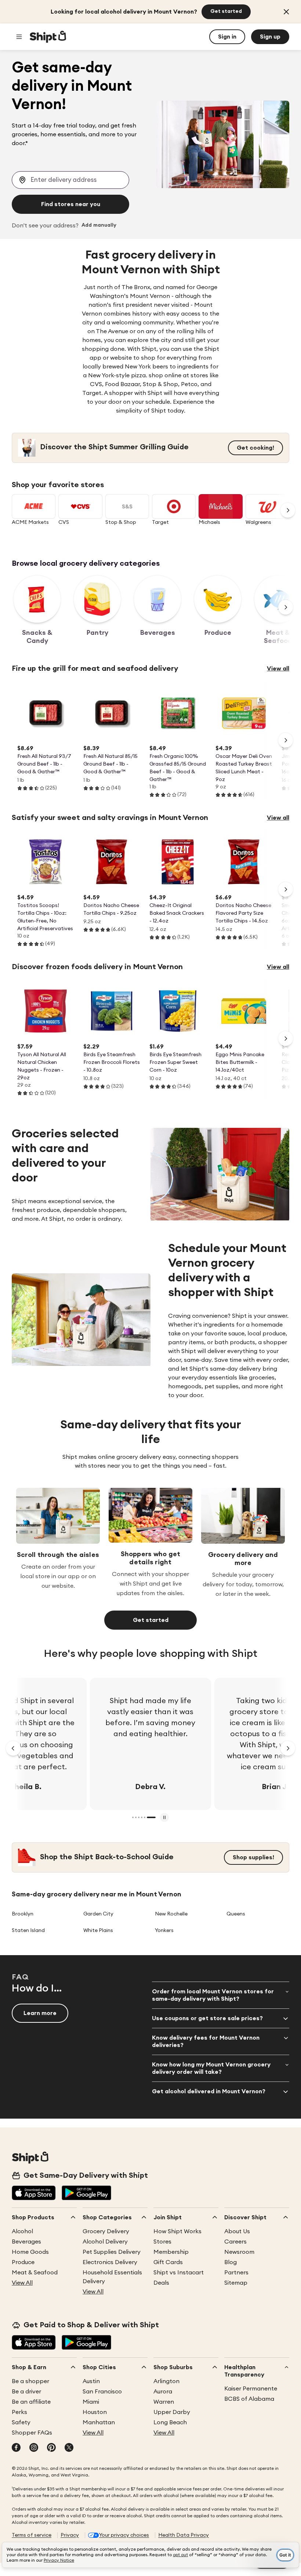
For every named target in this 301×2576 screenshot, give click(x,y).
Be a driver (26, 2392)
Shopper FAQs (32, 2433)
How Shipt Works (177, 2231)
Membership (171, 2252)
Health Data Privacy (184, 2535)
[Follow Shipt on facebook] (16, 2448)
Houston (95, 2412)
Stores (162, 2242)
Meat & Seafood (35, 2273)
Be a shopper (30, 2381)
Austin (91, 2381)
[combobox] (70, 180)
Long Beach (170, 2422)
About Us (237, 2231)
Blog (231, 2262)
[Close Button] (286, 12)
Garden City (98, 1914)
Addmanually (99, 226)
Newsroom (239, 2252)
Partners (236, 2273)
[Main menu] (19, 37)
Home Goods (30, 2252)
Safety (21, 2422)
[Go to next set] (288, 510)
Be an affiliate (31, 2402)
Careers (235, 2242)
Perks (19, 2412)
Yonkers (164, 1931)
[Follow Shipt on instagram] (34, 2448)
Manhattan (99, 2422)
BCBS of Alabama (249, 2399)
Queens (236, 1914)
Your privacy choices (124, 2535)
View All (22, 2283)
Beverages (26, 2242)
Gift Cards (168, 2262)
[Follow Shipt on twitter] (69, 2448)
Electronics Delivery (110, 2262)
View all (278, 669)
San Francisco (102, 2392)
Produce (23, 2262)
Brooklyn (23, 1914)
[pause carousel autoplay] (164, 1817)
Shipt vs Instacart (179, 2273)
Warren (164, 2402)
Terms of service (32, 2535)
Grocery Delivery (106, 2231)
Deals (161, 2283)
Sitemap (236, 2283)
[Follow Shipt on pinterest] (51, 2448)
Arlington (166, 2381)
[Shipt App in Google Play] (86, 2194)
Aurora (163, 2392)
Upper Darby (172, 2412)
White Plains (98, 1931)
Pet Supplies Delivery (112, 2252)
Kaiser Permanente (251, 2389)
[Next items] (286, 607)
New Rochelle (171, 1914)
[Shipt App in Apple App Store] (34, 2194)
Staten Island (28, 1931)
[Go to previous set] (13, 1748)
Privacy (70, 2535)
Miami (91, 2402)
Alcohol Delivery (105, 2242)
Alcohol (22, 2231)
